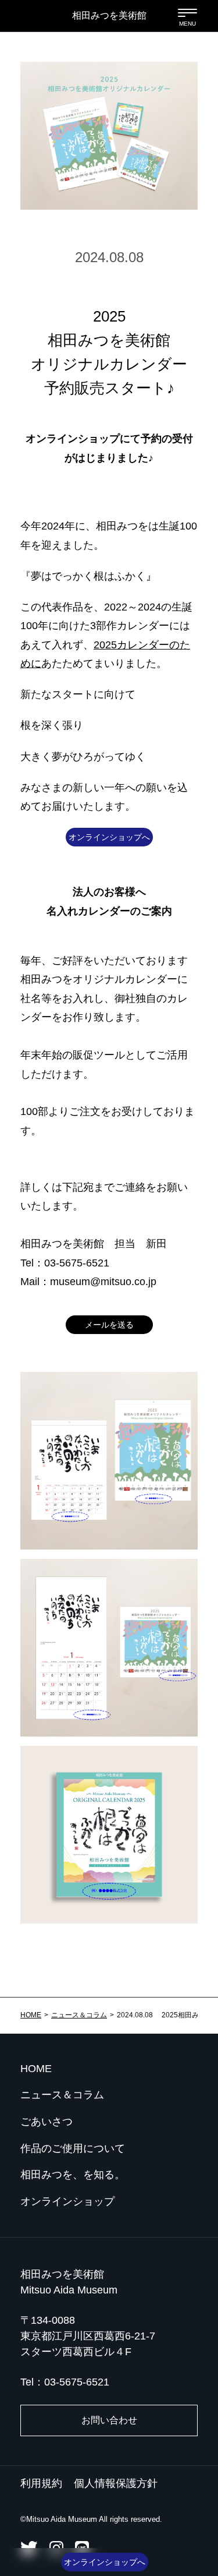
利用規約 (41, 2483)
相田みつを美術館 (109, 15)
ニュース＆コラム (79, 2015)
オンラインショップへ (109, 837)
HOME (31, 2015)
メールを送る (109, 1325)
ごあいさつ (47, 2122)
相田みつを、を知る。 (73, 2175)
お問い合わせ (109, 2420)
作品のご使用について (73, 2148)
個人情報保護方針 (116, 2483)
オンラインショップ (67, 2201)
